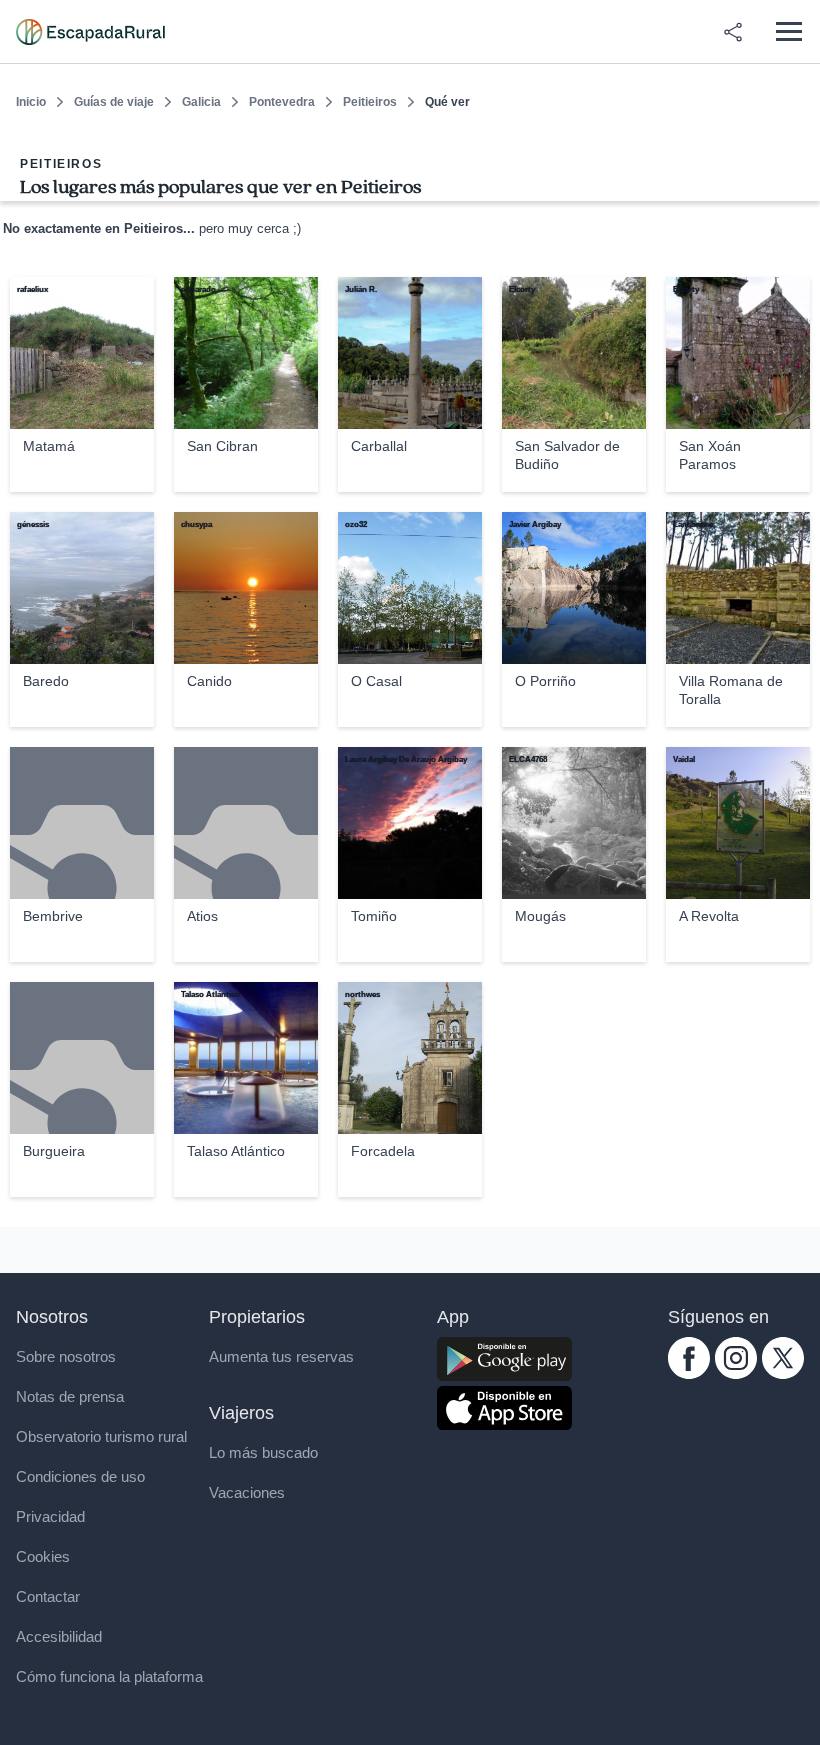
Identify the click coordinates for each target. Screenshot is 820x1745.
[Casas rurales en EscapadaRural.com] (90, 32)
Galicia (201, 102)
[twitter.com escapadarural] (783, 1373)
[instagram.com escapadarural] (736, 1373)
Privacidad (50, 1516)
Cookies (43, 1556)
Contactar (48, 1596)
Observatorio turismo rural (101, 1436)
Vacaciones (247, 1492)
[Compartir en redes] (733, 32)
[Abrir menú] (788, 31)
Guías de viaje (114, 102)
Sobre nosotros (66, 1356)
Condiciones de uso (80, 1476)
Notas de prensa (70, 1396)
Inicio (31, 102)
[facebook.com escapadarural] (689, 1373)
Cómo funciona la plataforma (109, 1676)
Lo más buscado (263, 1452)
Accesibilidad (59, 1636)
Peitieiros (370, 102)
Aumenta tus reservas (281, 1356)
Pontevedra (282, 102)
